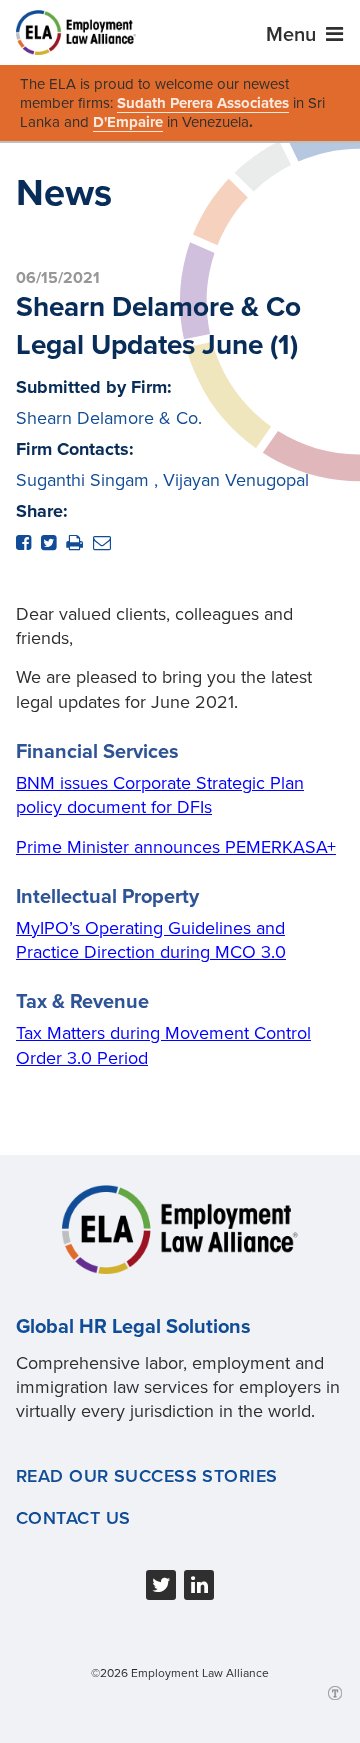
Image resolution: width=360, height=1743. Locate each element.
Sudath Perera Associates (203, 103)
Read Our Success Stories (147, 1476)
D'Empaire (128, 122)
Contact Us (73, 1518)
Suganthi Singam (82, 480)
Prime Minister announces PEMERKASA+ (176, 847)
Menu (293, 35)
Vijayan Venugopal (236, 480)
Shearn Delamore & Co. (109, 418)
